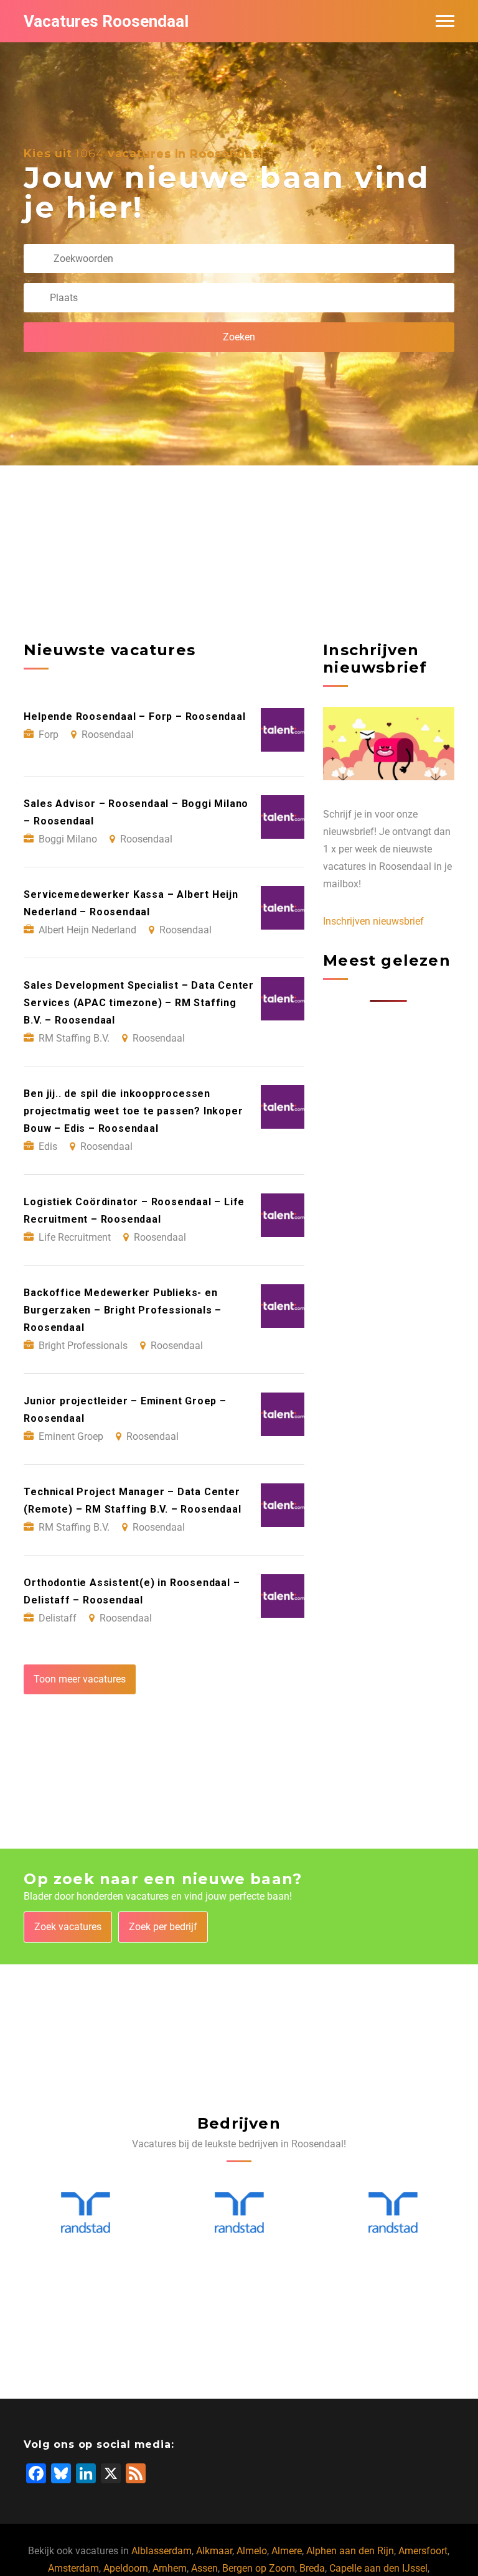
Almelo (252, 2551)
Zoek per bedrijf (163, 1927)
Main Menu (445, 21)
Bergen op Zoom (259, 2568)
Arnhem (170, 2568)
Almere (287, 2551)
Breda (312, 2568)
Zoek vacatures (68, 1927)
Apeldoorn (126, 2568)
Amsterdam (73, 2568)
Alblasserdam (162, 2551)
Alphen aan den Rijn (350, 2551)
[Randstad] (86, 2214)
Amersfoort (423, 2551)
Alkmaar (214, 2551)
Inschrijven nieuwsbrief (373, 921)
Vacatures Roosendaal (106, 21)
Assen (204, 2568)
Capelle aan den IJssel (378, 2568)
